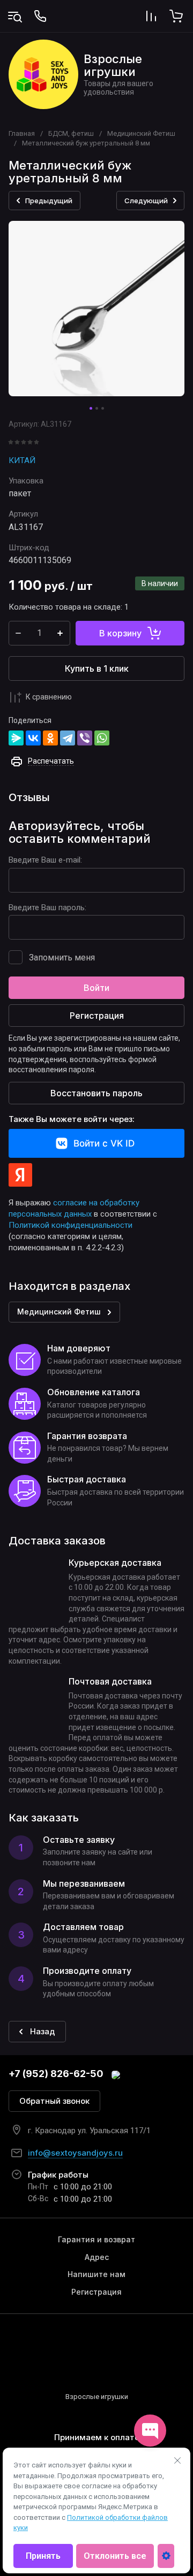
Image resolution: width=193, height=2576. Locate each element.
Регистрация (97, 1016)
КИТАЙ (22, 460)
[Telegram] (68, 738)
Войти (96, 988)
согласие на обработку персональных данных (74, 1208)
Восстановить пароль (96, 1093)
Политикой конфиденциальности (70, 1225)
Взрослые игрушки (113, 65)
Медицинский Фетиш (141, 133)
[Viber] (85, 738)
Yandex (20, 1175)
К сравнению (49, 697)
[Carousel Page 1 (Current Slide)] (91, 408)
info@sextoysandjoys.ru (75, 2153)
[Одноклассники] (50, 738)
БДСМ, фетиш (71, 133)
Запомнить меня (62, 958)
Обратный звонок (54, 2101)
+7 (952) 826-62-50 (56, 2074)
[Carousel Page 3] (103, 408)
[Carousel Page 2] (97, 408)
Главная (22, 133)
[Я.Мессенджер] (16, 738)
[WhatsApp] (102, 738)
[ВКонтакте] (33, 738)
